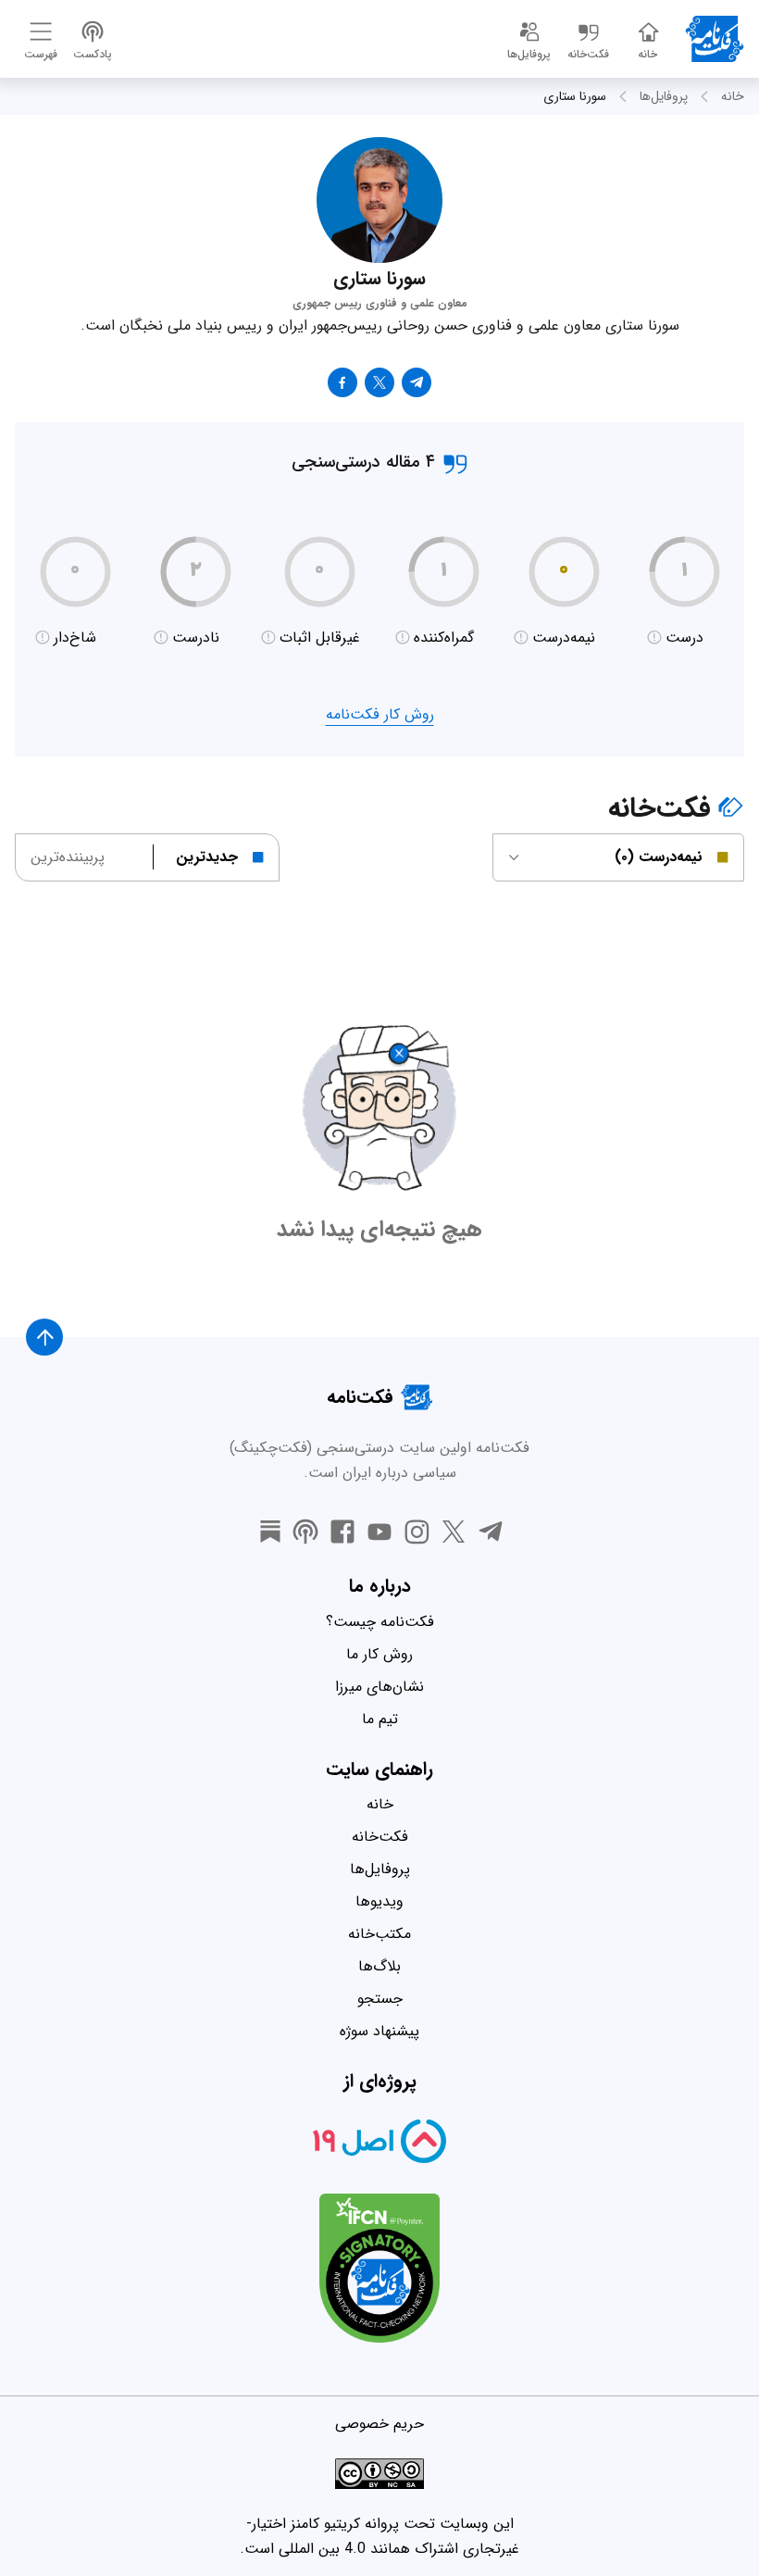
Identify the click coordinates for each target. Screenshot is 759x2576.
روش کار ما (379, 1654)
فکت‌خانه (380, 1837)
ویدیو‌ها (379, 1901)
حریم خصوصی (379, 2424)
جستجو (380, 1999)
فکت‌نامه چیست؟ (380, 1622)
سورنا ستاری (575, 96)
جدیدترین (207, 857)
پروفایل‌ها (664, 96)
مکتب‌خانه (379, 1934)
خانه (733, 96)
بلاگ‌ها (379, 1966)
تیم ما (380, 1719)
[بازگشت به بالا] (44, 1337)
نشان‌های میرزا (379, 1687)
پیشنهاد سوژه (379, 2031)
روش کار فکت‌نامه (380, 714)
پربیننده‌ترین (68, 857)
